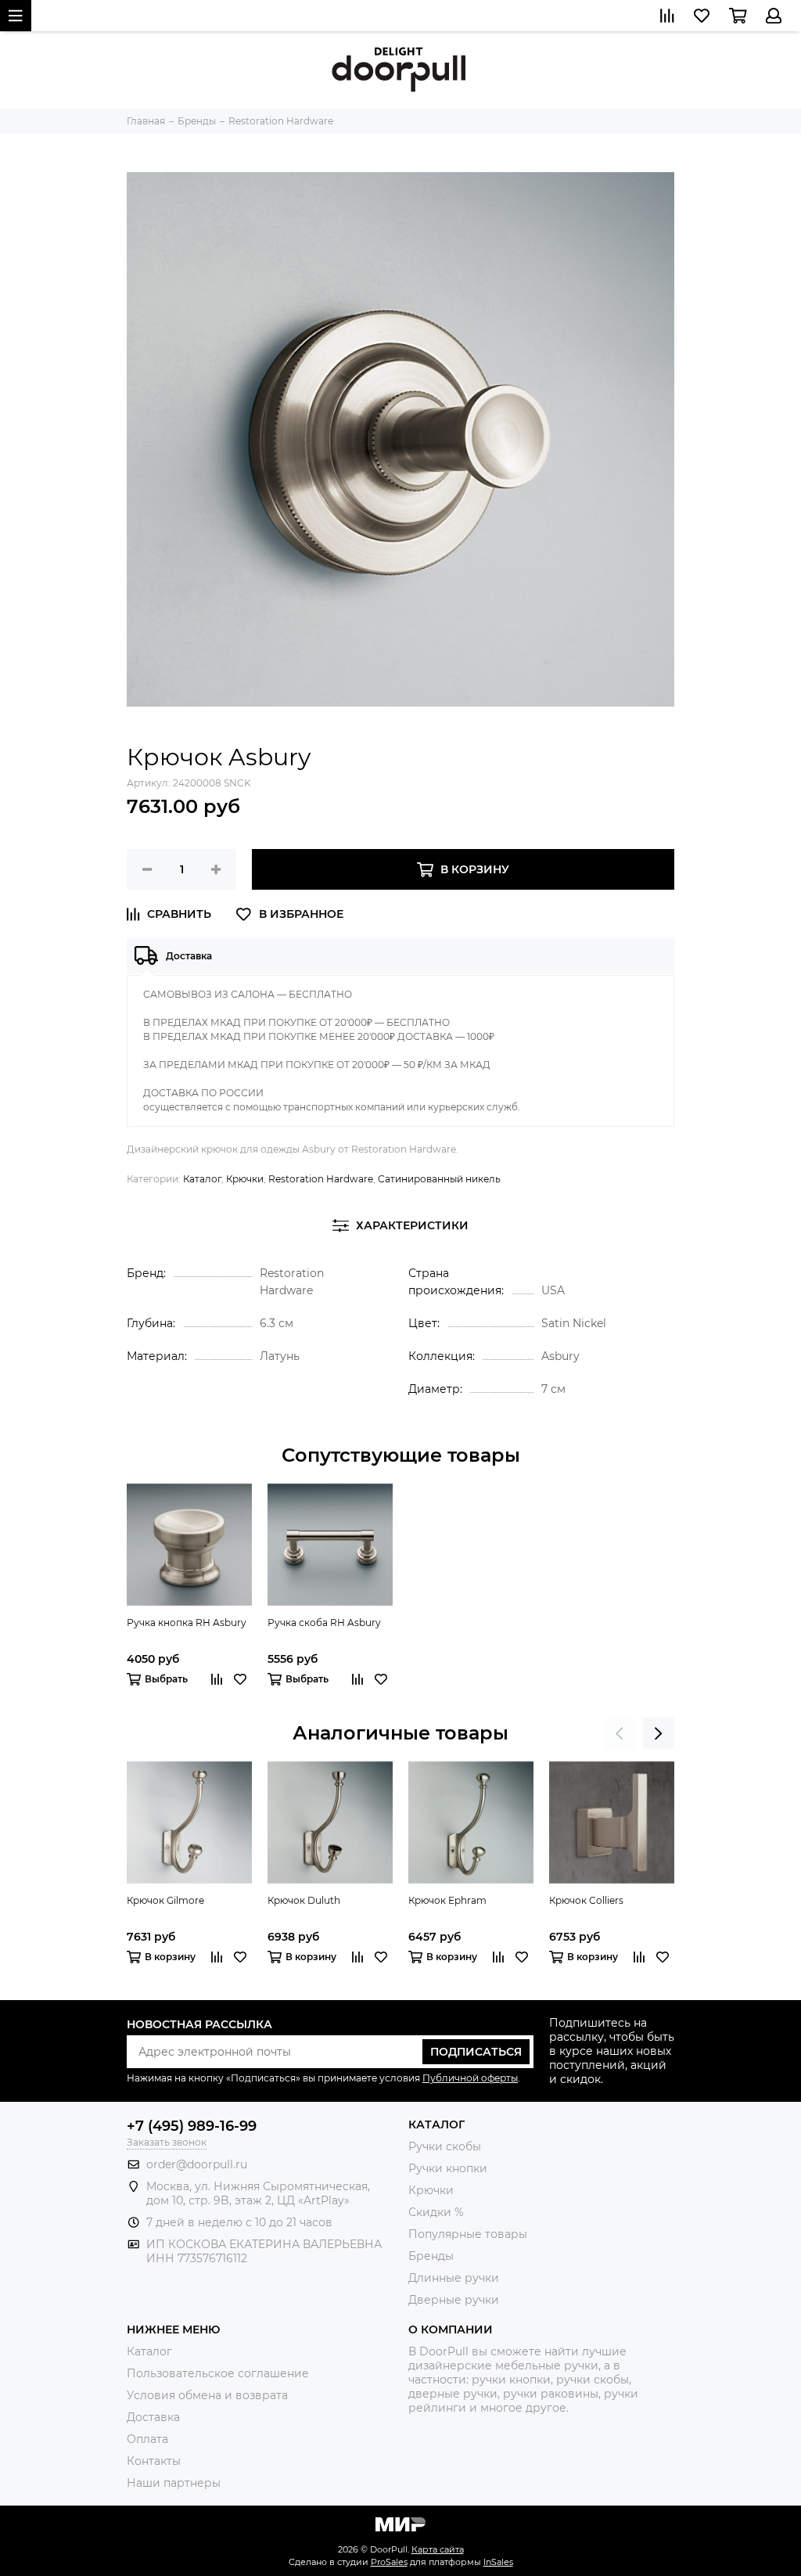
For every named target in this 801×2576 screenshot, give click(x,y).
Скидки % (436, 2212)
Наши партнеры (174, 2483)
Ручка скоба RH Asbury (324, 1623)
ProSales (389, 2562)
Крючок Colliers (586, 1900)
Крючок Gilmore (165, 1900)
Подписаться (476, 2052)
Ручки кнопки (448, 2168)
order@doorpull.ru (197, 2164)
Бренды (431, 2256)
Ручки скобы (445, 2146)
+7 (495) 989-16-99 (192, 2126)
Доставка (153, 2417)
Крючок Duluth (304, 1900)
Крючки (245, 1179)
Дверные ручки (454, 2300)
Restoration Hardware (321, 1179)
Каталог (202, 1179)
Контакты (154, 2461)
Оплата (147, 2439)
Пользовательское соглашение (218, 2373)
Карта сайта (438, 2549)
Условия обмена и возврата (207, 2395)
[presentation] (620, 1733)
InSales (498, 2562)
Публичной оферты (470, 2078)
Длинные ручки (454, 2278)
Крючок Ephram (447, 1900)
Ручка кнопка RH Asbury (187, 1623)
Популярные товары (468, 2234)
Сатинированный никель (439, 1179)
